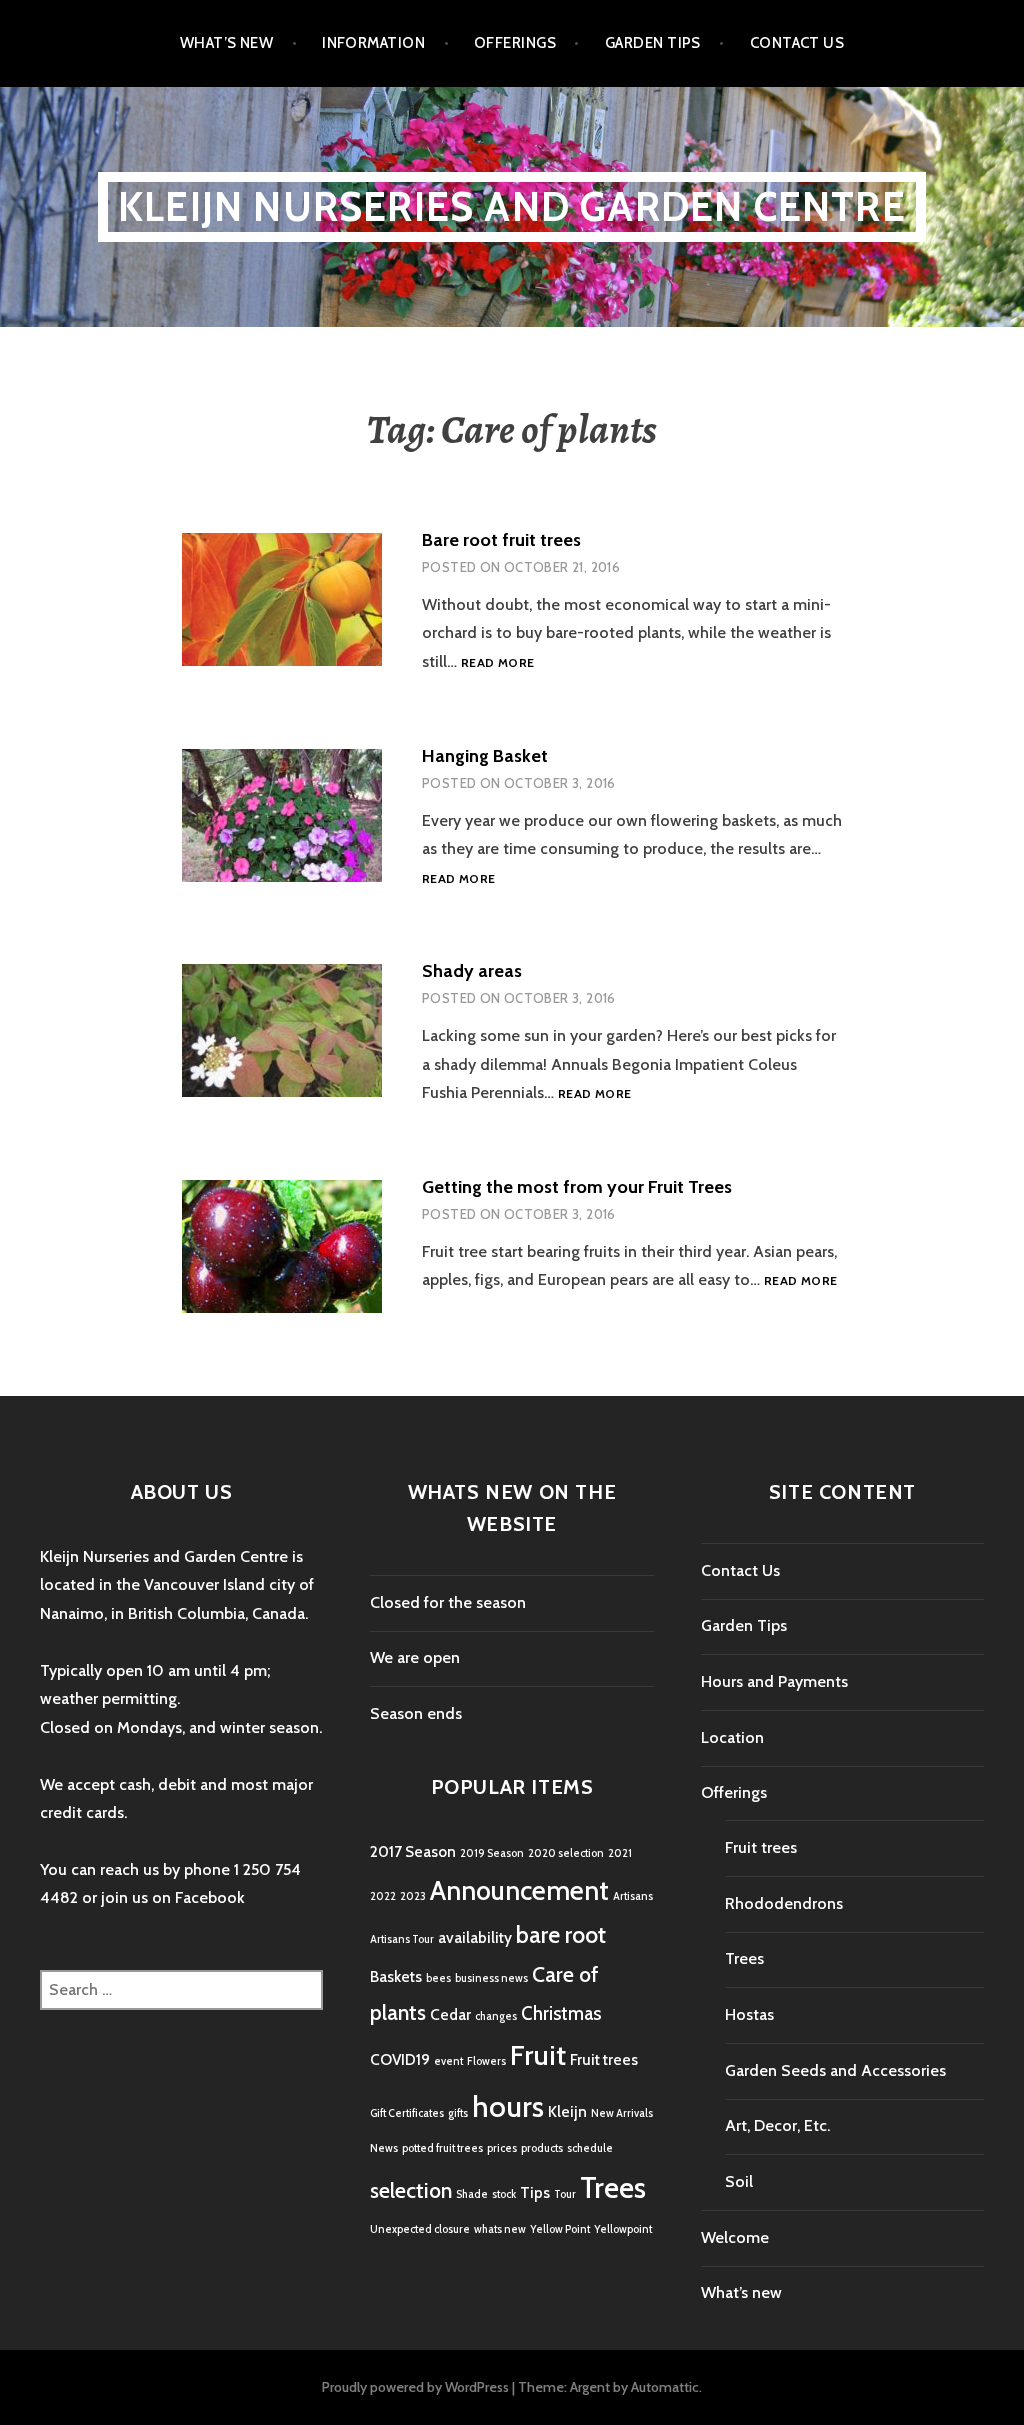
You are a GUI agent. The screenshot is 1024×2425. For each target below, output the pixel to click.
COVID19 (400, 2059)
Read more (497, 663)
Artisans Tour (402, 1939)
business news (491, 1978)
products (542, 2148)
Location (732, 1737)
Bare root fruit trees (501, 540)
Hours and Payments (774, 1681)
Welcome (735, 2237)
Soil (739, 2181)
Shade (472, 2194)
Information (373, 43)
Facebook (210, 1897)
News (384, 2148)
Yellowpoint (623, 2229)
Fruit (538, 2055)
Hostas (749, 2014)
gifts (458, 2113)
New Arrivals (622, 2113)
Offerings (515, 43)
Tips (535, 2192)
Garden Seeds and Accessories (835, 2070)
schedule (590, 2148)
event (448, 2061)
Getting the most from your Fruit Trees (577, 1187)
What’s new (227, 43)
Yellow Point (560, 2229)
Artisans (633, 1896)
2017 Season (413, 1851)
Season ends (416, 1713)
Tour (565, 2194)
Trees (613, 2187)
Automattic (665, 2387)
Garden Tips (653, 43)
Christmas (561, 2013)
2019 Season (492, 1853)
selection (411, 2190)
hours (508, 2106)
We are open (415, 1657)
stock (504, 2194)
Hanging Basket (485, 756)
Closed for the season (448, 1602)
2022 (383, 1896)
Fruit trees (604, 2059)
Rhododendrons (784, 1903)
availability (475, 1937)
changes (496, 2016)
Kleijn (567, 2111)
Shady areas (472, 971)
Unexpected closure (420, 2229)
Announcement (519, 1890)
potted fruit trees (442, 2148)
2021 (620, 1853)
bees (438, 1978)
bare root (561, 1934)
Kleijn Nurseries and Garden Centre (512, 206)
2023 (413, 1896)
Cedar (450, 2014)
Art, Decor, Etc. (777, 2125)
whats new (500, 2229)
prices (502, 2148)
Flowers (486, 2061)
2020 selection (566, 1853)
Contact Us (797, 43)
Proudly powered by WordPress (415, 2387)
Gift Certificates (407, 2113)
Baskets (396, 1976)
